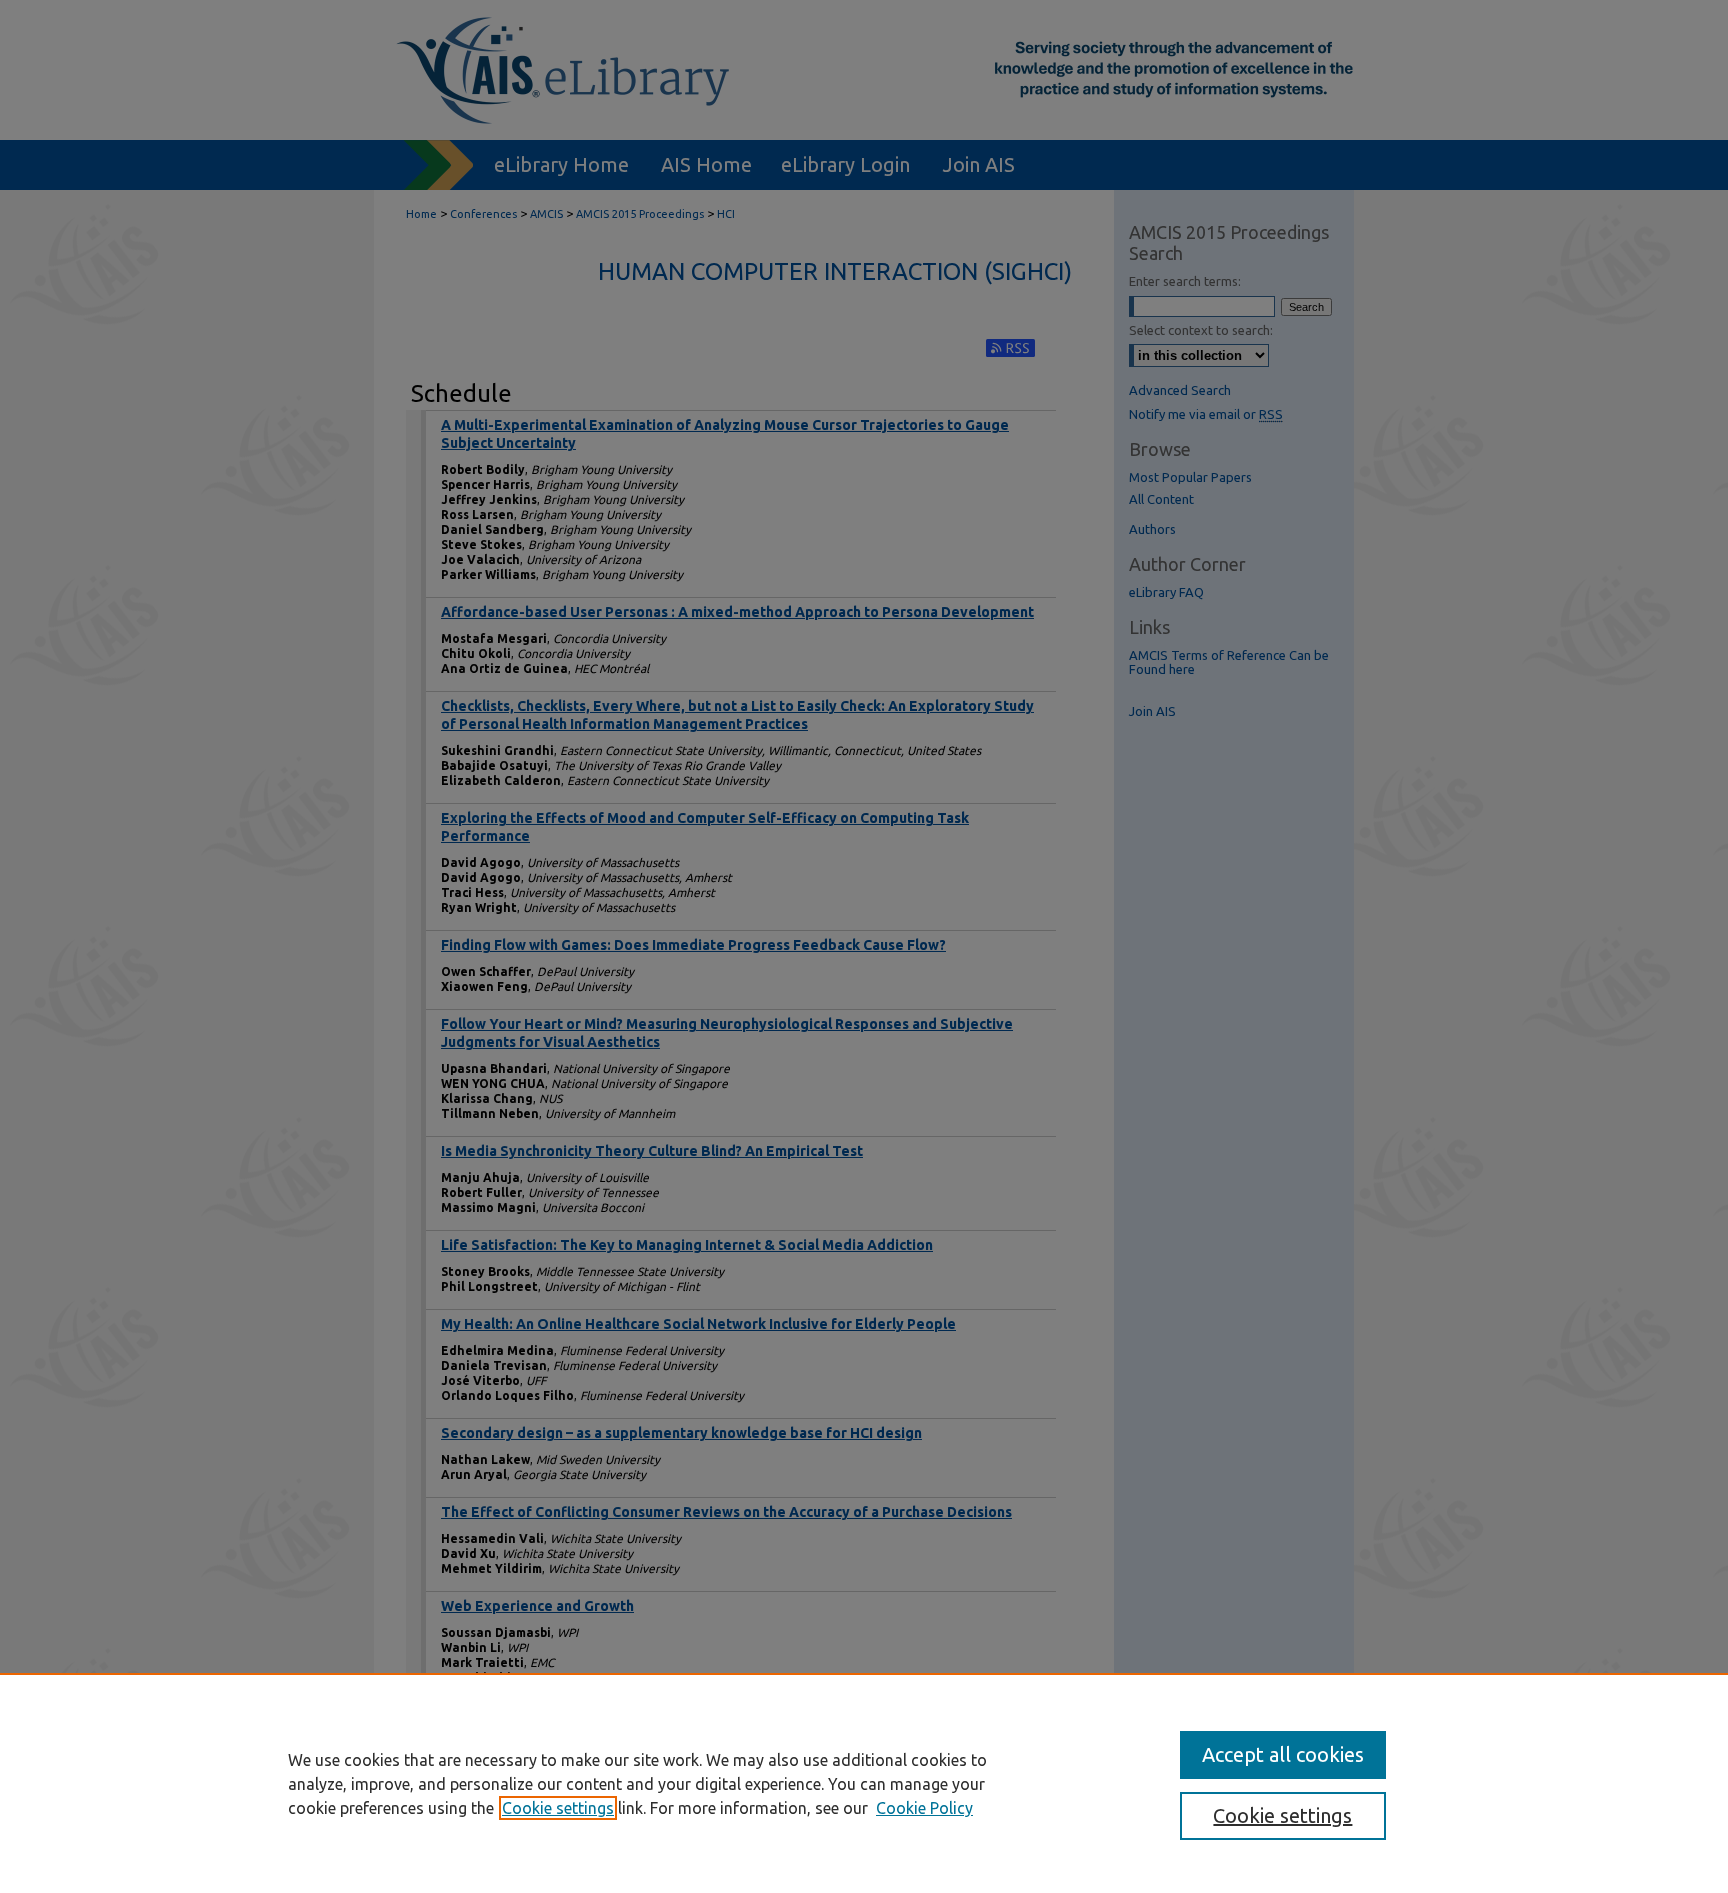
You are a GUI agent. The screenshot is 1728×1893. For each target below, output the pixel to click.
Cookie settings (558, 1808)
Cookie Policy (924, 1808)
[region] (864, 1783)
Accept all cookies (1283, 1754)
